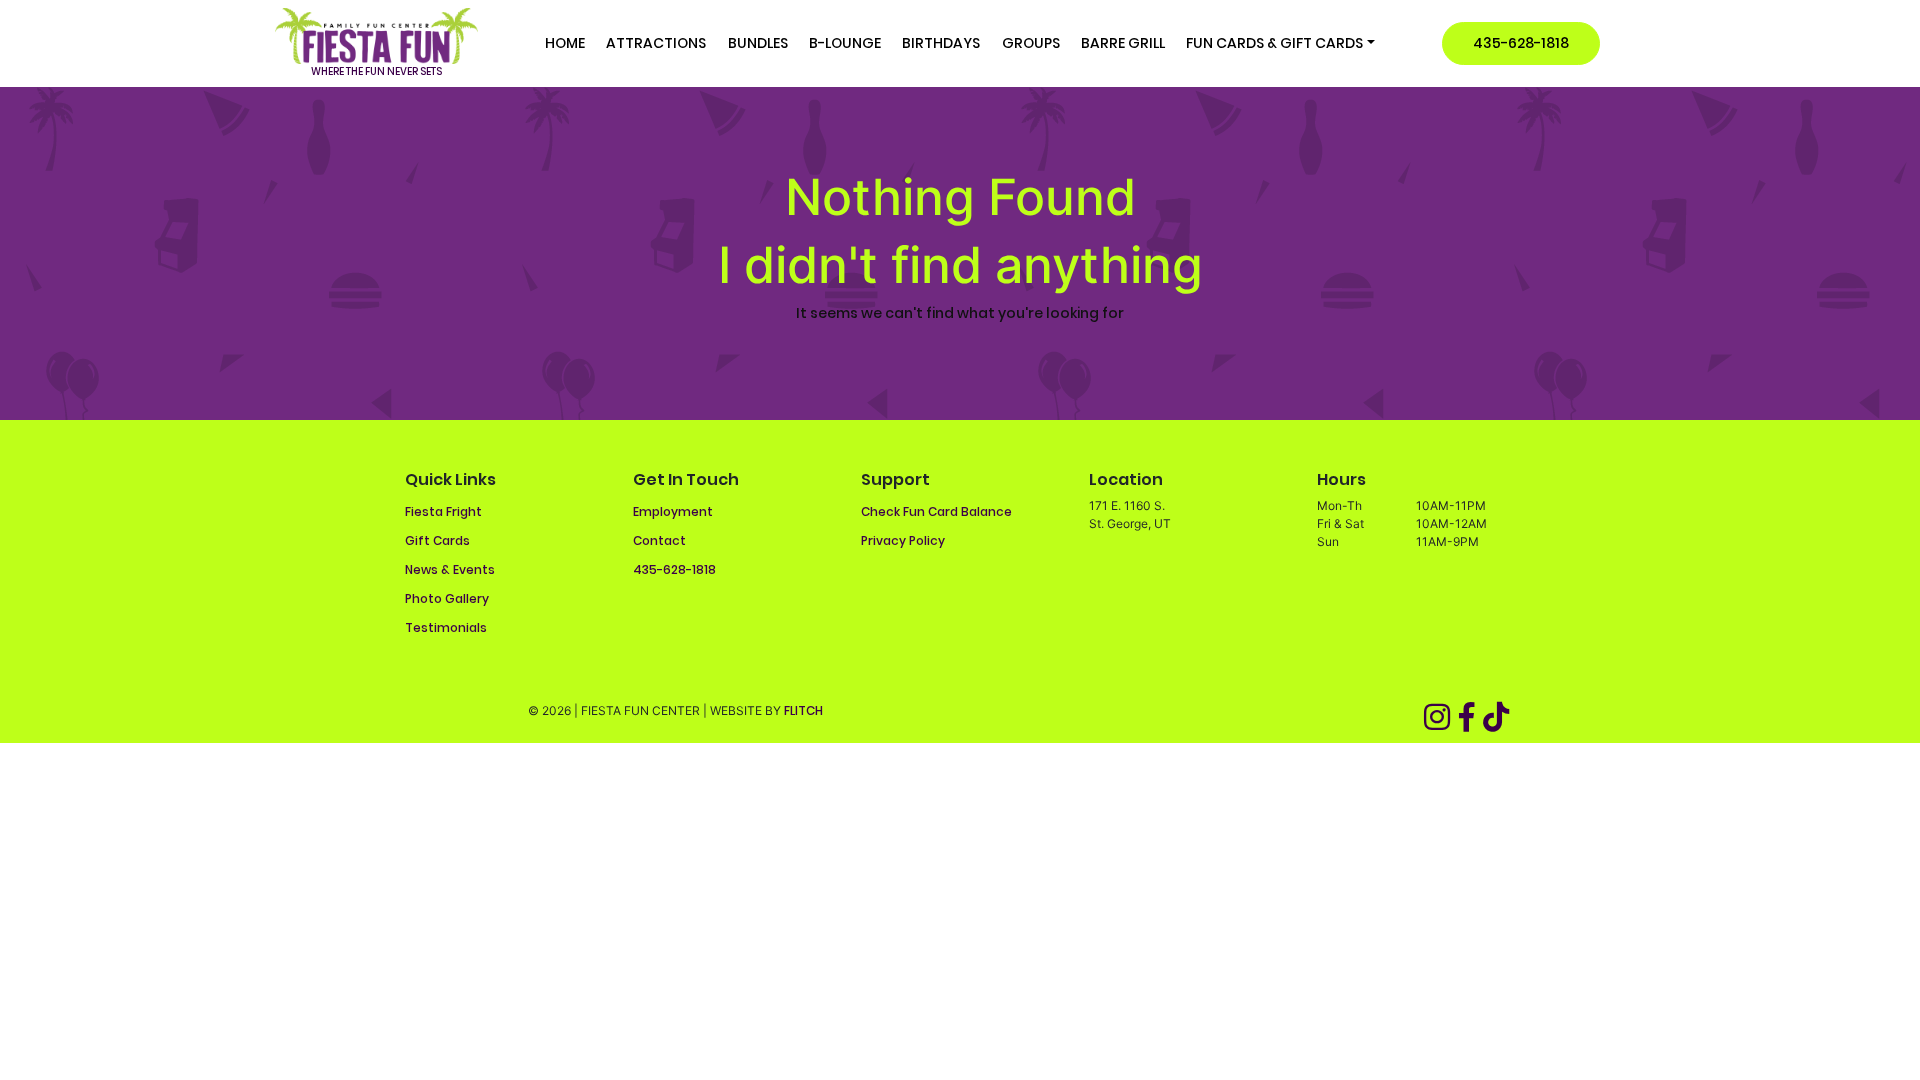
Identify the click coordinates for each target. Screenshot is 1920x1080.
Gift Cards (437, 540)
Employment (673, 511)
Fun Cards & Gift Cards (1274, 43)
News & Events (450, 569)
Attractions (656, 43)
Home (565, 43)
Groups (1031, 43)
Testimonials (446, 627)
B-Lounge (845, 43)
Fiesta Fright (443, 511)
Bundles (758, 43)
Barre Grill (1123, 43)
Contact (659, 540)
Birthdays (941, 43)
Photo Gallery (447, 598)
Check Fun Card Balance (936, 511)
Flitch (803, 710)
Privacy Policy (903, 540)
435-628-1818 (1521, 43)
